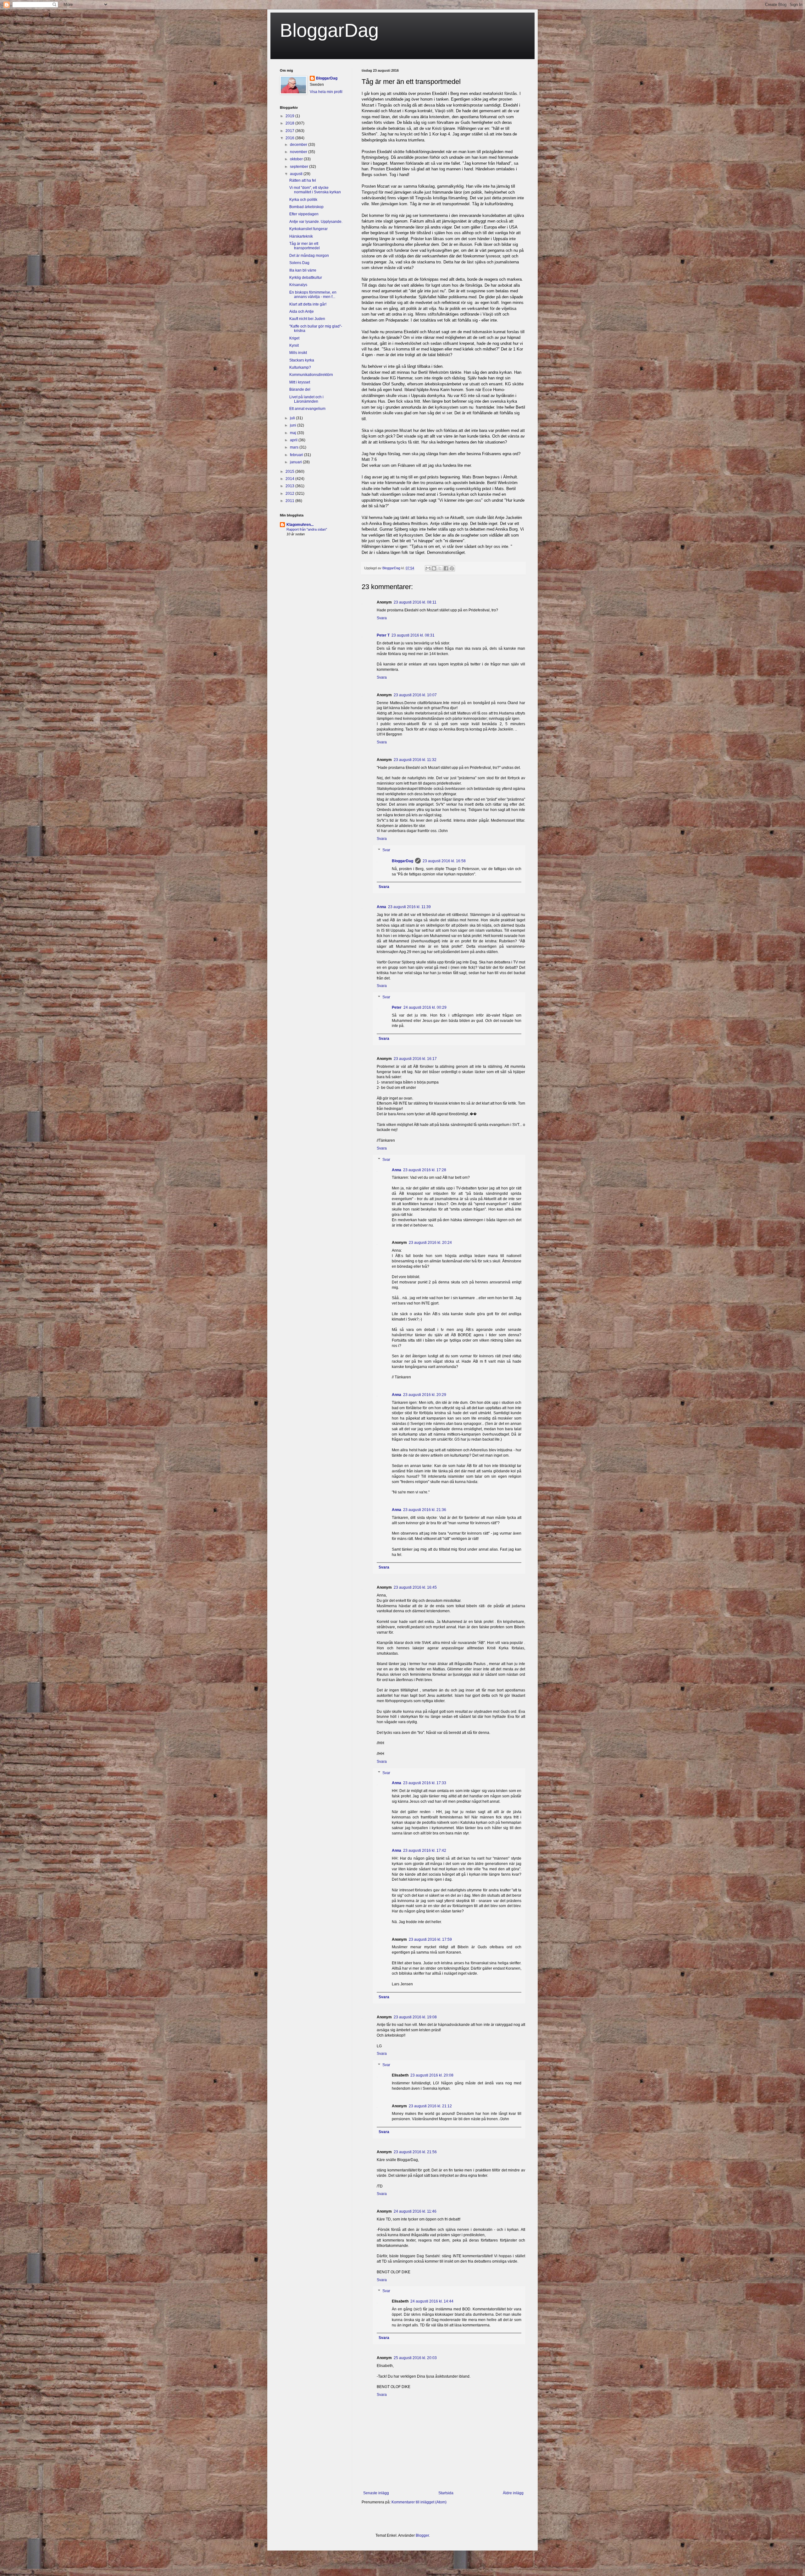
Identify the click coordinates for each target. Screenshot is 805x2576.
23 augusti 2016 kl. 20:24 (430, 1243)
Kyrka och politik (303, 200)
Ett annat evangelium (307, 409)
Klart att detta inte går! (308, 304)
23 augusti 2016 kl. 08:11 (415, 602)
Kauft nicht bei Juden (307, 319)
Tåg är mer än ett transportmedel (305, 246)
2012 (290, 494)
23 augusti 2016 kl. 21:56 (415, 2152)
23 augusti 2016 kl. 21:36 (425, 1510)
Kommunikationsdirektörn (311, 375)
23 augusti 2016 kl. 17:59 (430, 1939)
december (299, 145)
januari (296, 462)
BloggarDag (329, 30)
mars (295, 447)
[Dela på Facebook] (446, 568)
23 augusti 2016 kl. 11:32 (415, 760)
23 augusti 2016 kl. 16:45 (415, 1587)
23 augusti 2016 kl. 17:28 (425, 1170)
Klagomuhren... (300, 525)
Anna (381, 907)
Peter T (383, 635)
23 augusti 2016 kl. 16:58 (444, 861)
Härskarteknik (301, 236)
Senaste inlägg (376, 2493)
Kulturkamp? (300, 367)
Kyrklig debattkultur (306, 278)
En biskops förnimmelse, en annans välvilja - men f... (313, 295)
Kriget (294, 338)
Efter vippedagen (304, 214)
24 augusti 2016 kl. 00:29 (425, 1007)
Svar (386, 850)
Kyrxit (294, 345)
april (294, 440)
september (300, 167)
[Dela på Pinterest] (452, 568)
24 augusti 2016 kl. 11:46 (415, 2211)
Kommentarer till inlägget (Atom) (419, 2502)
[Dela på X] (440, 568)
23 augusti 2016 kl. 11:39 (409, 907)
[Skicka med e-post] (428, 568)
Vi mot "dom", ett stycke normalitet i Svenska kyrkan (315, 190)
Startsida (446, 2493)
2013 (290, 486)
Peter (397, 1007)
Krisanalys (298, 285)
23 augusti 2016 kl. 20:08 (432, 2075)
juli (293, 418)
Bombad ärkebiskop (306, 207)
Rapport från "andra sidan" (307, 529)
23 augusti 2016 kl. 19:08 (415, 2017)
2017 (290, 131)
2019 (290, 116)
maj (294, 433)
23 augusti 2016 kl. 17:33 (425, 1783)
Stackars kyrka (302, 360)
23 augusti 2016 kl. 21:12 (430, 2106)
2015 (290, 472)
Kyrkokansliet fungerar (308, 229)
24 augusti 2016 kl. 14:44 (432, 2301)
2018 (290, 123)
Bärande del (300, 389)
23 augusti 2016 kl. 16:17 (415, 1059)
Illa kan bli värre (303, 270)
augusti (297, 174)
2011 (290, 501)
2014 (290, 479)
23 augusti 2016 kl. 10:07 (415, 695)
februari (297, 455)
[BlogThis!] (434, 568)
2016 (290, 138)
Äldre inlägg (513, 2493)
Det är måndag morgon (309, 256)
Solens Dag (299, 263)
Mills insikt (298, 353)
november (299, 152)
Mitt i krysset (300, 382)
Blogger (422, 2535)
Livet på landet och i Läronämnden (306, 399)
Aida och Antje (302, 312)
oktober (297, 159)
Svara (382, 618)
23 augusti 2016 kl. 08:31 (413, 635)
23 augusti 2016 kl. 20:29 (425, 1395)
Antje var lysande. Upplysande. (316, 222)
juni (294, 425)
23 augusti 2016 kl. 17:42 (425, 1851)
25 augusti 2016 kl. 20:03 (415, 2358)
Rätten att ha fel (303, 180)
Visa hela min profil (326, 92)
